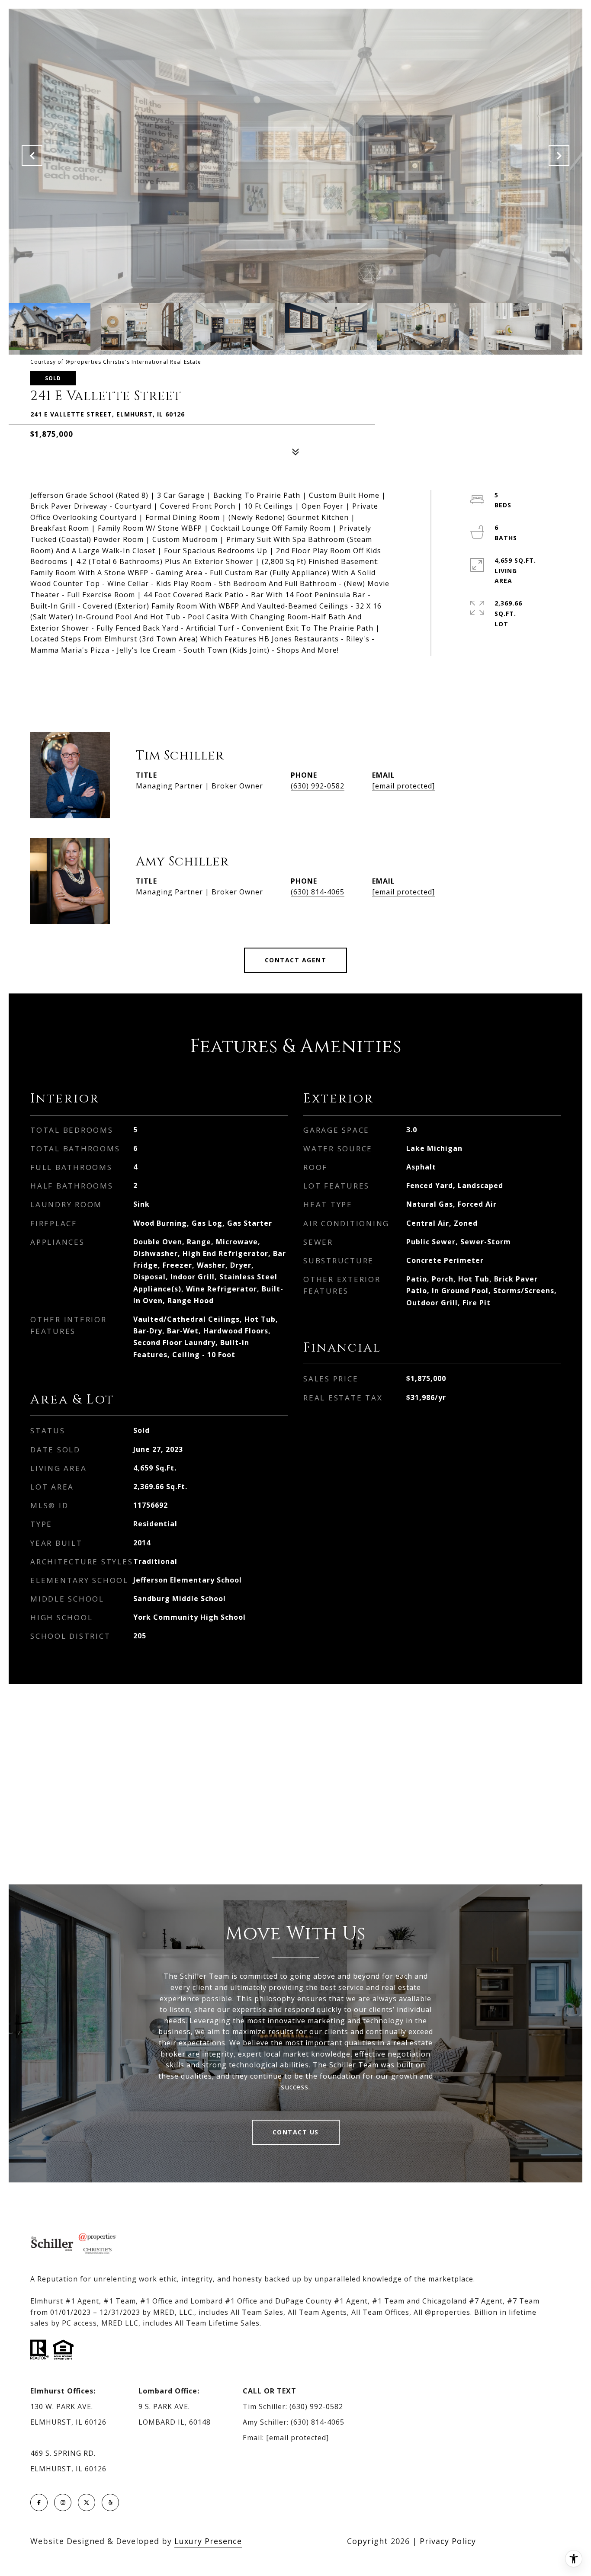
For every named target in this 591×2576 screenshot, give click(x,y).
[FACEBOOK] (39, 2502)
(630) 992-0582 (318, 786)
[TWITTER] (87, 2502)
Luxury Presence (208, 2541)
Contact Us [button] (296, 2132)
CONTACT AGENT (296, 960)
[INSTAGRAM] (63, 2502)
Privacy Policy (448, 2541)
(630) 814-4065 (318, 892)
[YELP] (110, 2502)
